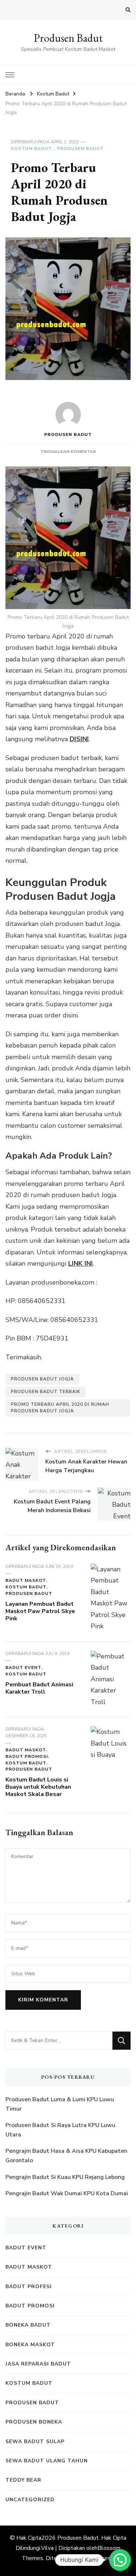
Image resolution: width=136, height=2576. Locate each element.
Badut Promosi (27, 1756)
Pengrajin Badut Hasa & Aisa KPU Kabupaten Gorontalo (66, 2156)
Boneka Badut (28, 2325)
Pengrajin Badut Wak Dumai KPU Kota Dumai (67, 2193)
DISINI (79, 739)
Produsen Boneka (34, 2422)
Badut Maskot (26, 1580)
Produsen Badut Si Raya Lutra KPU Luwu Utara (60, 2130)
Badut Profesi (29, 2287)
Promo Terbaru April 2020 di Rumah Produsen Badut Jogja (60, 1408)
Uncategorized (30, 2500)
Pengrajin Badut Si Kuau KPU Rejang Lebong (65, 2177)
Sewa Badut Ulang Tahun (47, 2461)
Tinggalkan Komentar (68, 452)
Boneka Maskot (30, 2345)
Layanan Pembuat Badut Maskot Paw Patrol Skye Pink (40, 1611)
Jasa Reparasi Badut (38, 2364)
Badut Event (23, 1667)
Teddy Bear (23, 2480)
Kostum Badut (31, 148)
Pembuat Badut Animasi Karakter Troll (39, 1688)
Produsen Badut (68, 38)
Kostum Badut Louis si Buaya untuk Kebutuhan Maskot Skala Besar (38, 1787)
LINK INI (81, 1263)
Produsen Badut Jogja (42, 1379)
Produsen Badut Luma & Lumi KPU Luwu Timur (60, 2104)
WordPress (99, 2558)
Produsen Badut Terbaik (46, 1392)
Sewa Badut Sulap (35, 2442)
